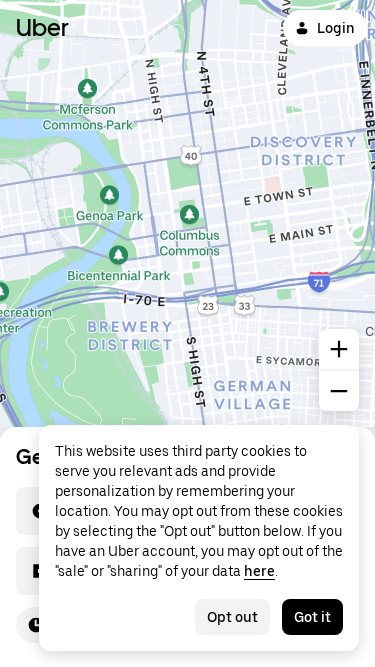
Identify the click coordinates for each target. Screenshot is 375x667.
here (259, 571)
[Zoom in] (339, 349)
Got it (312, 617)
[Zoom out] (339, 391)
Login (336, 28)
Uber (42, 27)
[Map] (187, 213)
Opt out (232, 617)
